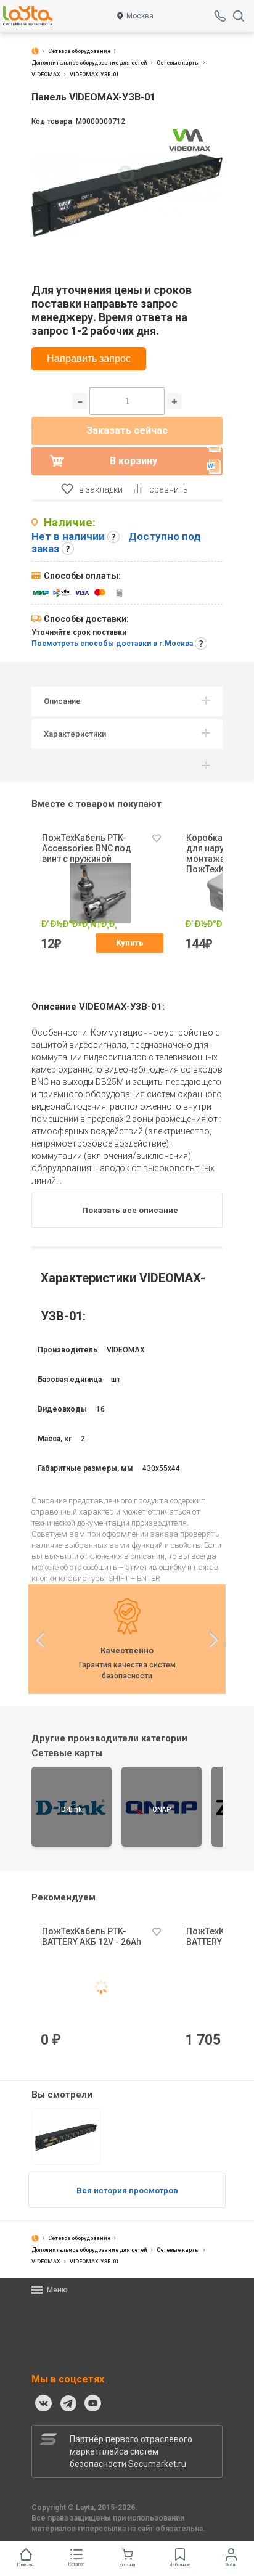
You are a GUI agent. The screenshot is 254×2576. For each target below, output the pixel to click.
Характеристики (75, 734)
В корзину (133, 461)
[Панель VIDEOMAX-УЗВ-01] (66, 2136)
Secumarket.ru (157, 2464)
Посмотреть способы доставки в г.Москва (112, 644)
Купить (130, 943)
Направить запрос (89, 358)
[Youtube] (93, 2403)
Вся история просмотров (127, 2190)
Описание (62, 701)
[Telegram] (68, 2403)
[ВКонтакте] (44, 2403)
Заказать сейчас (127, 431)
